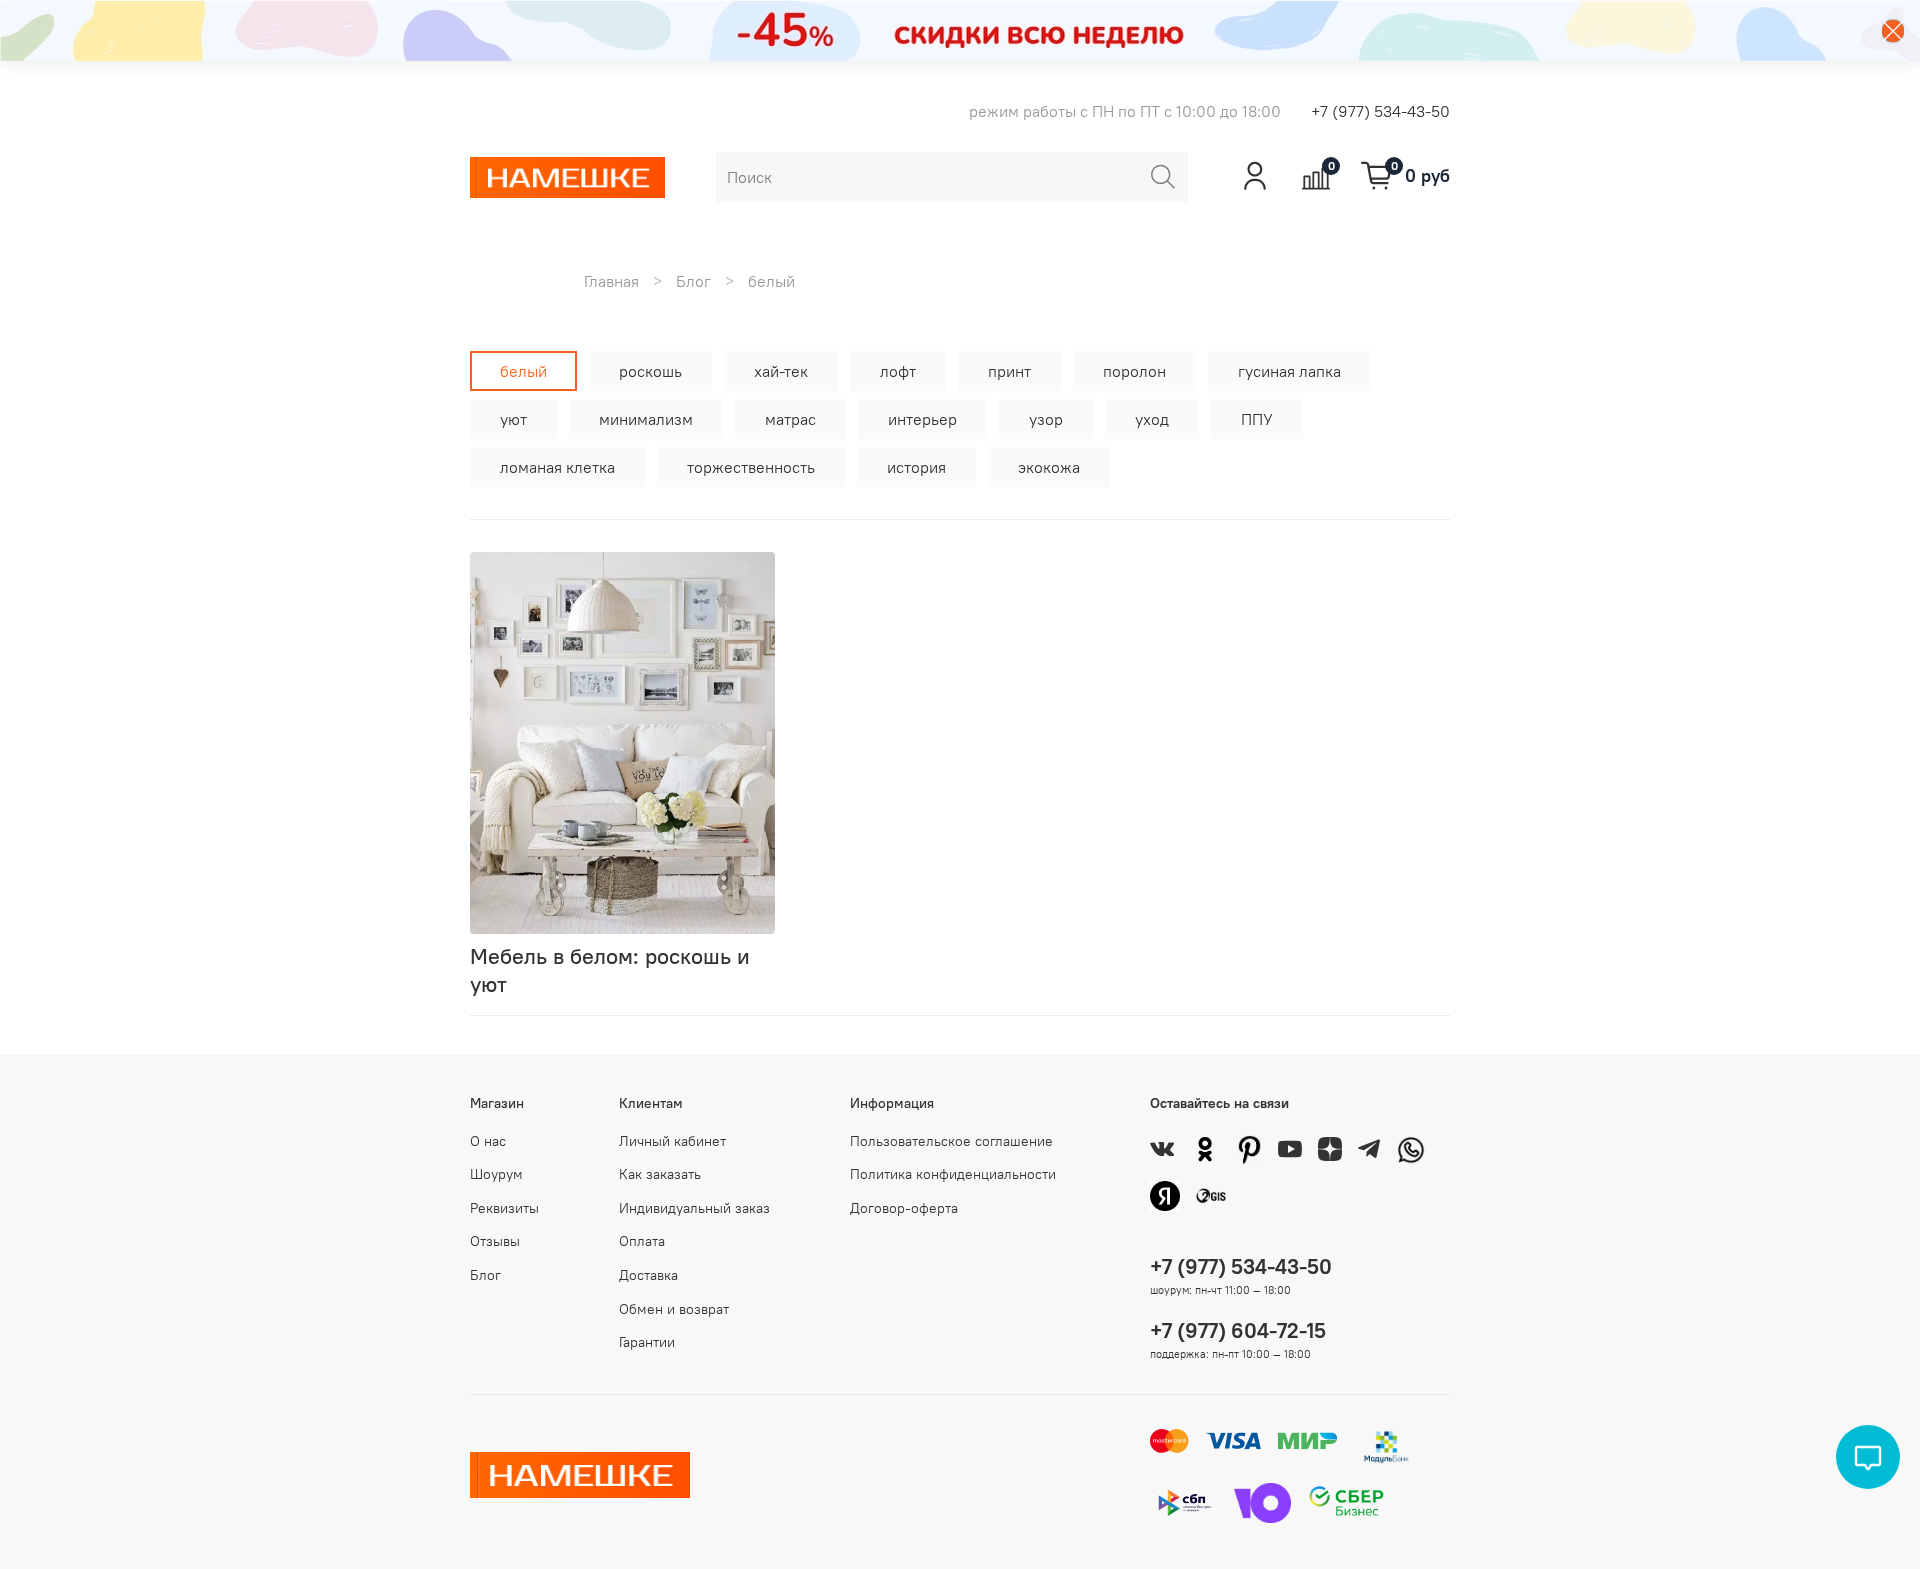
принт (1009, 371)
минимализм (646, 419)
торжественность (751, 467)
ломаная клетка (557, 467)
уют (513, 419)
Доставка (648, 1275)
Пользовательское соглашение (951, 1141)
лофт (898, 371)
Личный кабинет (672, 1141)
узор (1046, 419)
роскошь (650, 371)
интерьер (922, 419)
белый (523, 371)
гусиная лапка (1289, 371)
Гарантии (647, 1342)
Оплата (642, 1241)
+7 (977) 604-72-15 (1238, 1330)
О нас (488, 1141)
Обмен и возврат (674, 1309)
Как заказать (660, 1174)
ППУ (1257, 419)
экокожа (1049, 467)
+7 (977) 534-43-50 (1380, 111)
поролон (1134, 371)
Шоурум (496, 1174)
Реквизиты (504, 1208)
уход (1152, 419)
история (916, 467)
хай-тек (781, 371)
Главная (611, 281)
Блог (693, 281)
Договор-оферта (904, 1208)
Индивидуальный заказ (694, 1208)
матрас (790, 419)
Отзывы (495, 1241)
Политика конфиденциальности (953, 1174)
